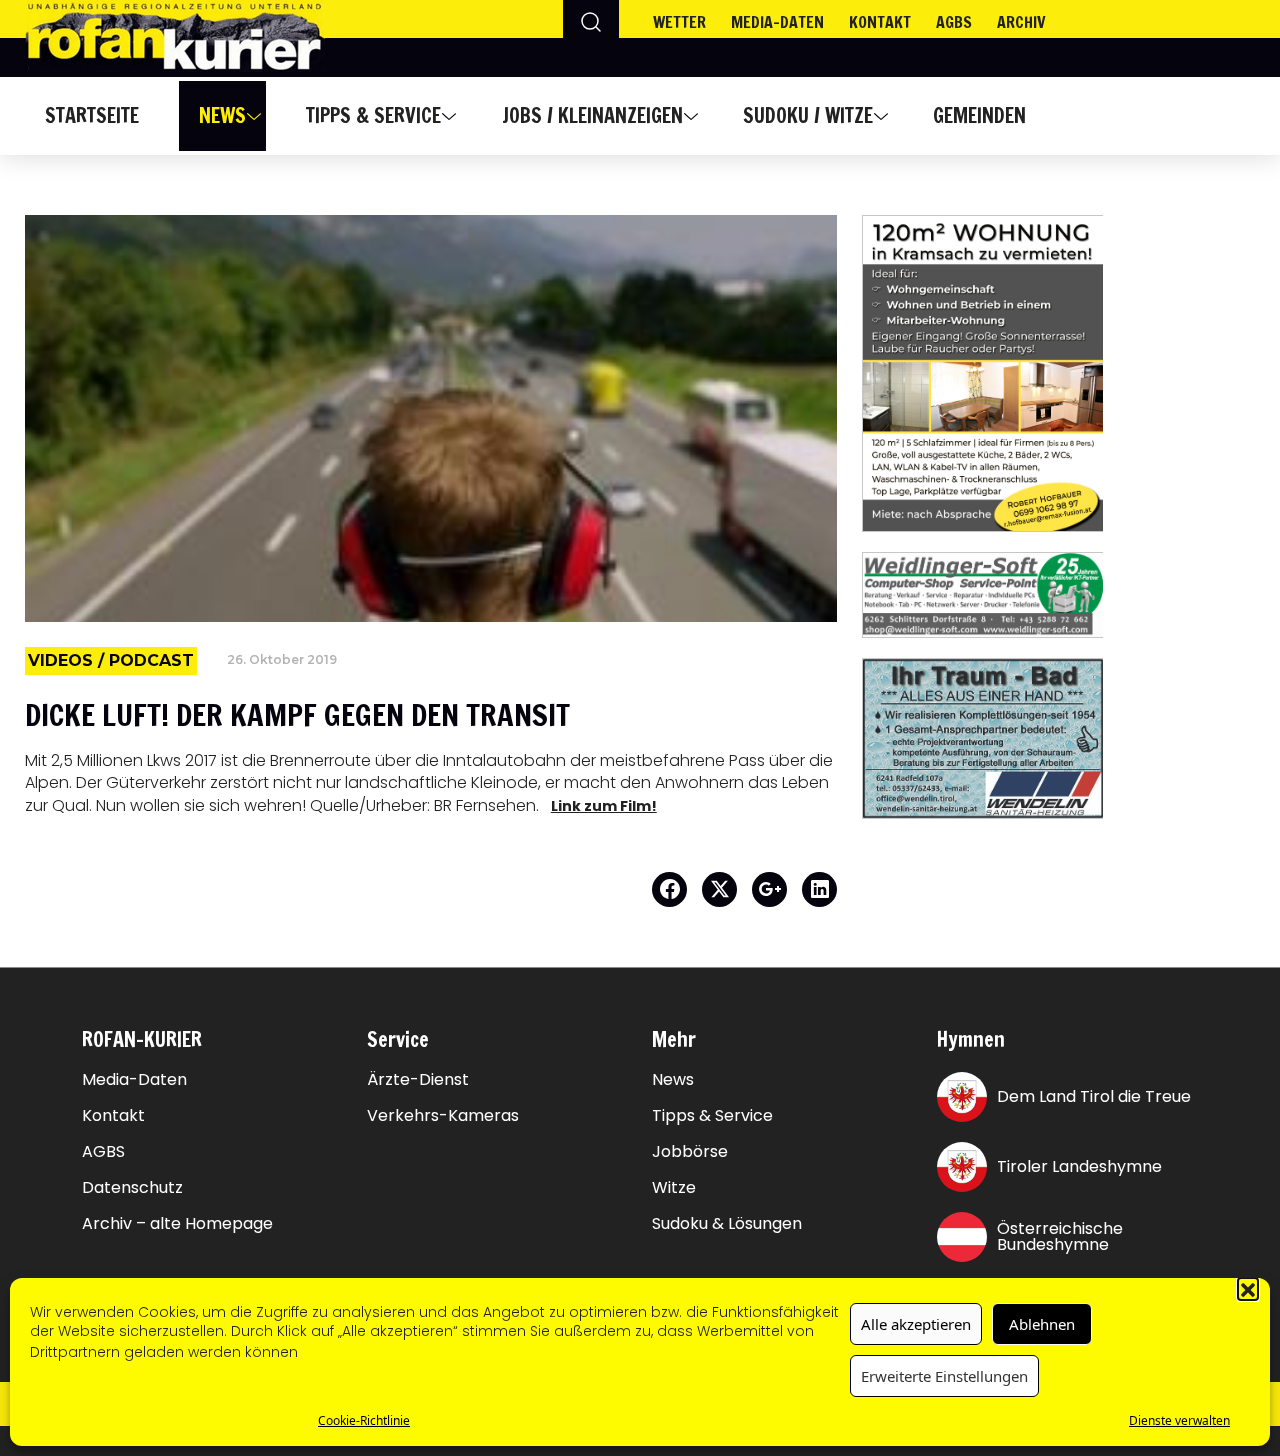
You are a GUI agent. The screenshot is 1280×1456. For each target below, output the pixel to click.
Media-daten (777, 22)
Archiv (1021, 22)
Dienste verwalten (1179, 1420)
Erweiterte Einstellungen (944, 1376)
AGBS (954, 22)
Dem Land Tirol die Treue (1094, 1096)
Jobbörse (690, 1152)
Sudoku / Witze (808, 115)
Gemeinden (979, 115)
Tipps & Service (373, 115)
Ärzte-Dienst (418, 1080)
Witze (674, 1188)
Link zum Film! (604, 806)
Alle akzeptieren (916, 1324)
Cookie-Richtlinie (364, 1420)
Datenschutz (132, 1188)
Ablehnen (1042, 1324)
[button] (1248, 1288)
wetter (679, 22)
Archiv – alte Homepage (177, 1224)
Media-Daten (134, 1080)
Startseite (92, 115)
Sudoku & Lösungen (727, 1224)
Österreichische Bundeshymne (1060, 1236)
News (222, 115)
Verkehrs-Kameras (443, 1116)
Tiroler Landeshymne (1079, 1166)
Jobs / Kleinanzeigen (592, 115)
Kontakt (880, 22)
